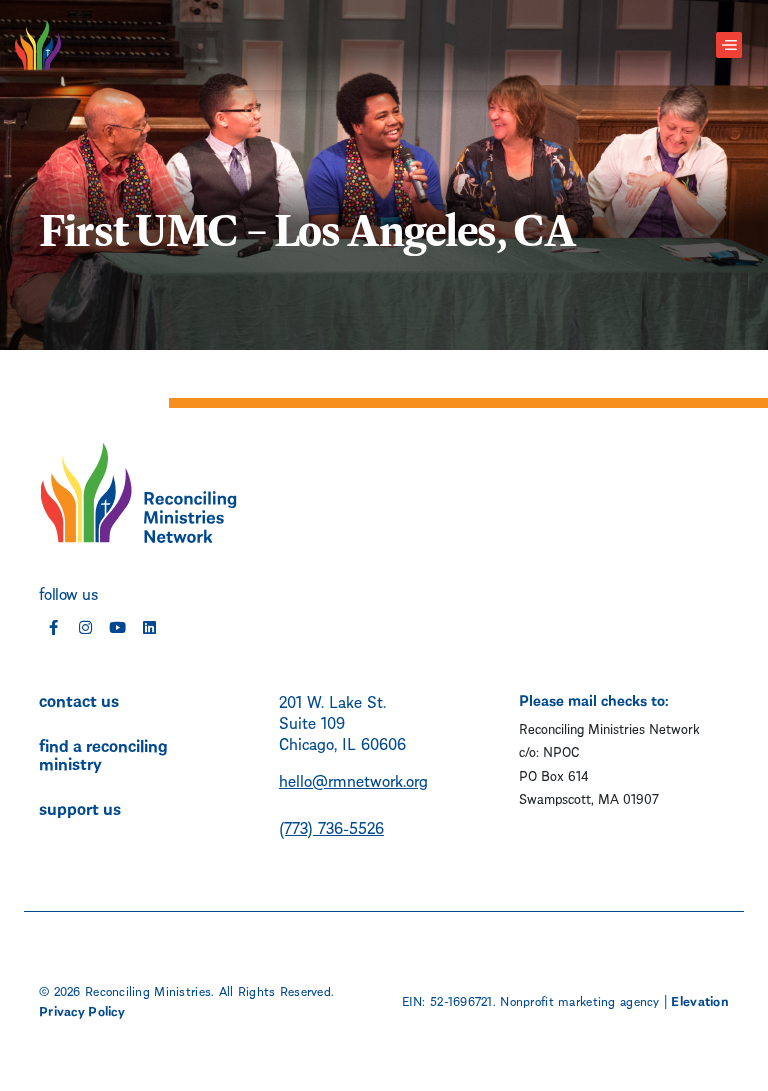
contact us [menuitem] (79, 699)
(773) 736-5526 (331, 826)
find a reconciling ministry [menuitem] (103, 753)
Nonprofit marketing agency (579, 1000)
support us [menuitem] (80, 807)
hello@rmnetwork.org (353, 779)
